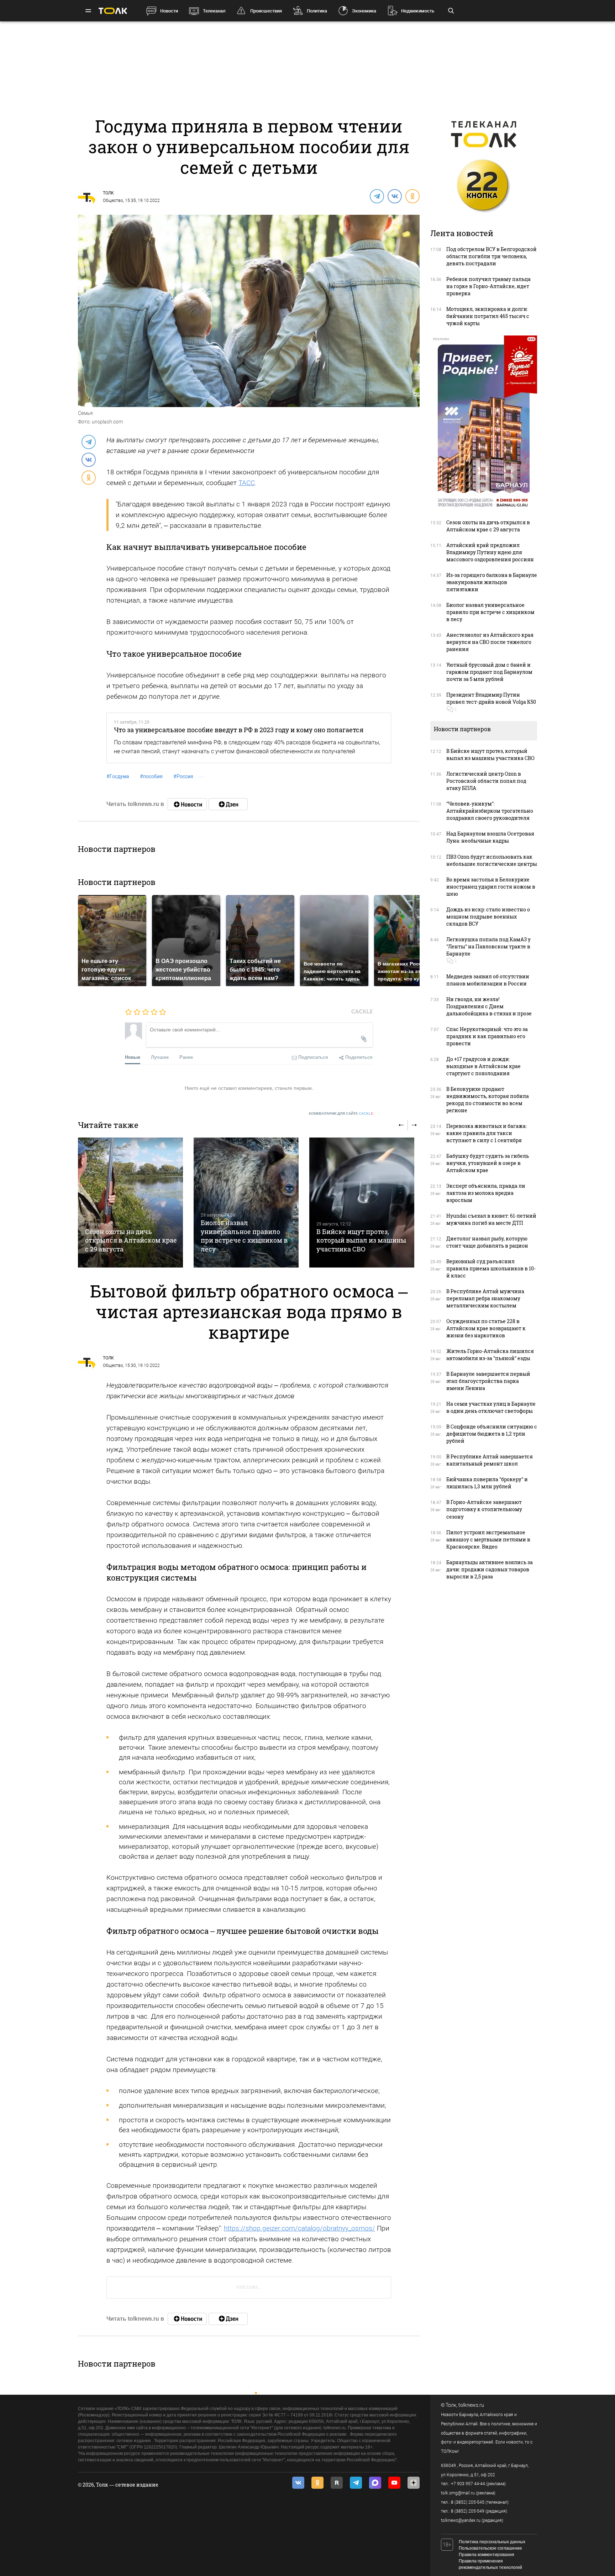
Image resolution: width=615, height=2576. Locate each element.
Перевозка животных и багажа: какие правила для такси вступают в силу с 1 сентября (487, 1133)
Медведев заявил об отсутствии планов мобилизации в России (488, 980)
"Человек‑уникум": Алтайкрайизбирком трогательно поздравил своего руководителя (490, 811)
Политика (317, 11)
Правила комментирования (487, 2555)
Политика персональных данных (492, 2542)
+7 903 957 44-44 (468, 2484)
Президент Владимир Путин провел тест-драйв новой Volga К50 (491, 698)
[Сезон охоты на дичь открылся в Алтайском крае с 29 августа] (130, 1203)
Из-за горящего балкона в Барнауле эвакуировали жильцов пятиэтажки (492, 582)
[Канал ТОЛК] (228, 804)
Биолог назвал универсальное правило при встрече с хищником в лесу (244, 1236)
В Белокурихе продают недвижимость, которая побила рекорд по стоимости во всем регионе (488, 1100)
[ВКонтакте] (394, 196)
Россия (183, 776)
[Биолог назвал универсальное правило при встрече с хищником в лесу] (246, 1203)
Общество (113, 201)
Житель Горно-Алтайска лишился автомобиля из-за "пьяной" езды (490, 1355)
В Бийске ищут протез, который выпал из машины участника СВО (361, 1240)
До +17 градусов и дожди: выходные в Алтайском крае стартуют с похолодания (483, 1066)
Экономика (364, 11)
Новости (169, 11)
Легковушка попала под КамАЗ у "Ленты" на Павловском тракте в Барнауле (488, 946)
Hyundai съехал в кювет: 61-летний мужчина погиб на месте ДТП (491, 1219)
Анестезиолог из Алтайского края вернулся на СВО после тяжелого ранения (490, 642)
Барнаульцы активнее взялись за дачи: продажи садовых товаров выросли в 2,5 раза (490, 1569)
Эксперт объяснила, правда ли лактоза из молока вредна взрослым (486, 1193)
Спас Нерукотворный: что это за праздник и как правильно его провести (487, 1036)
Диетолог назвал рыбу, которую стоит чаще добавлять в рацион (487, 1242)
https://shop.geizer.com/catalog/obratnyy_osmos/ (299, 2228)
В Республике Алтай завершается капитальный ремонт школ (490, 1460)
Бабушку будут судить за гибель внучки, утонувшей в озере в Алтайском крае (488, 1163)
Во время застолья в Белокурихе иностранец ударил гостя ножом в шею (491, 887)
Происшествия (266, 11)
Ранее (186, 1057)
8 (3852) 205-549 (468, 2511)
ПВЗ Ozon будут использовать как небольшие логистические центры (492, 860)
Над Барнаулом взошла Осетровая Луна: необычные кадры (490, 837)
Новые (133, 1057)
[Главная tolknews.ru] (113, 11)
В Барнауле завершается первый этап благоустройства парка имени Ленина (488, 1381)
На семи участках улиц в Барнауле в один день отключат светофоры (491, 1407)
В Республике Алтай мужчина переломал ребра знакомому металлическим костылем (485, 1298)
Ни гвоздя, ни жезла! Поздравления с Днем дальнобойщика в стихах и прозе (489, 1006)
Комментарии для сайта (341, 1113)
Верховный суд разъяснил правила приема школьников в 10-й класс (491, 1268)
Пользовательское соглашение (490, 2548)
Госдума (118, 776)
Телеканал (214, 11)
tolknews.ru (471, 2405)
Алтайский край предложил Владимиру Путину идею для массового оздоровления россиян (490, 552)
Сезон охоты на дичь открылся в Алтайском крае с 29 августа (131, 1240)
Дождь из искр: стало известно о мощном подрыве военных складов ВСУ (488, 917)
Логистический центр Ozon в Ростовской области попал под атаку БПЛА (486, 781)
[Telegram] (377, 196)
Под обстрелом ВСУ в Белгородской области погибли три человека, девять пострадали (492, 256)
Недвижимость (418, 11)
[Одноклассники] (412, 196)
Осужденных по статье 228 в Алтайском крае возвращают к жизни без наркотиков (486, 1328)
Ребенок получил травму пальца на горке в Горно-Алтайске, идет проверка (488, 286)
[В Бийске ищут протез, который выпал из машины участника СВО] (362, 1203)
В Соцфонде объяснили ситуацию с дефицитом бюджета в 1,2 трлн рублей (492, 1434)
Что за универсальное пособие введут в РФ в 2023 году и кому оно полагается (239, 730)
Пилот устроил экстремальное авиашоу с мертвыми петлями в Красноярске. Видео (488, 1539)
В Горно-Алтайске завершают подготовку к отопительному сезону (484, 1509)
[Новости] (187, 804)
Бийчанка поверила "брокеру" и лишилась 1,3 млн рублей (487, 1483)
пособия (151, 776)
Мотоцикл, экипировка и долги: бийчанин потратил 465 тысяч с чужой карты (488, 316)
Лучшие (160, 1057)
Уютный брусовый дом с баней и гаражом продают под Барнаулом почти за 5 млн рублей (489, 672)
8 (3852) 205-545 (468, 2502)
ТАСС (247, 483)
